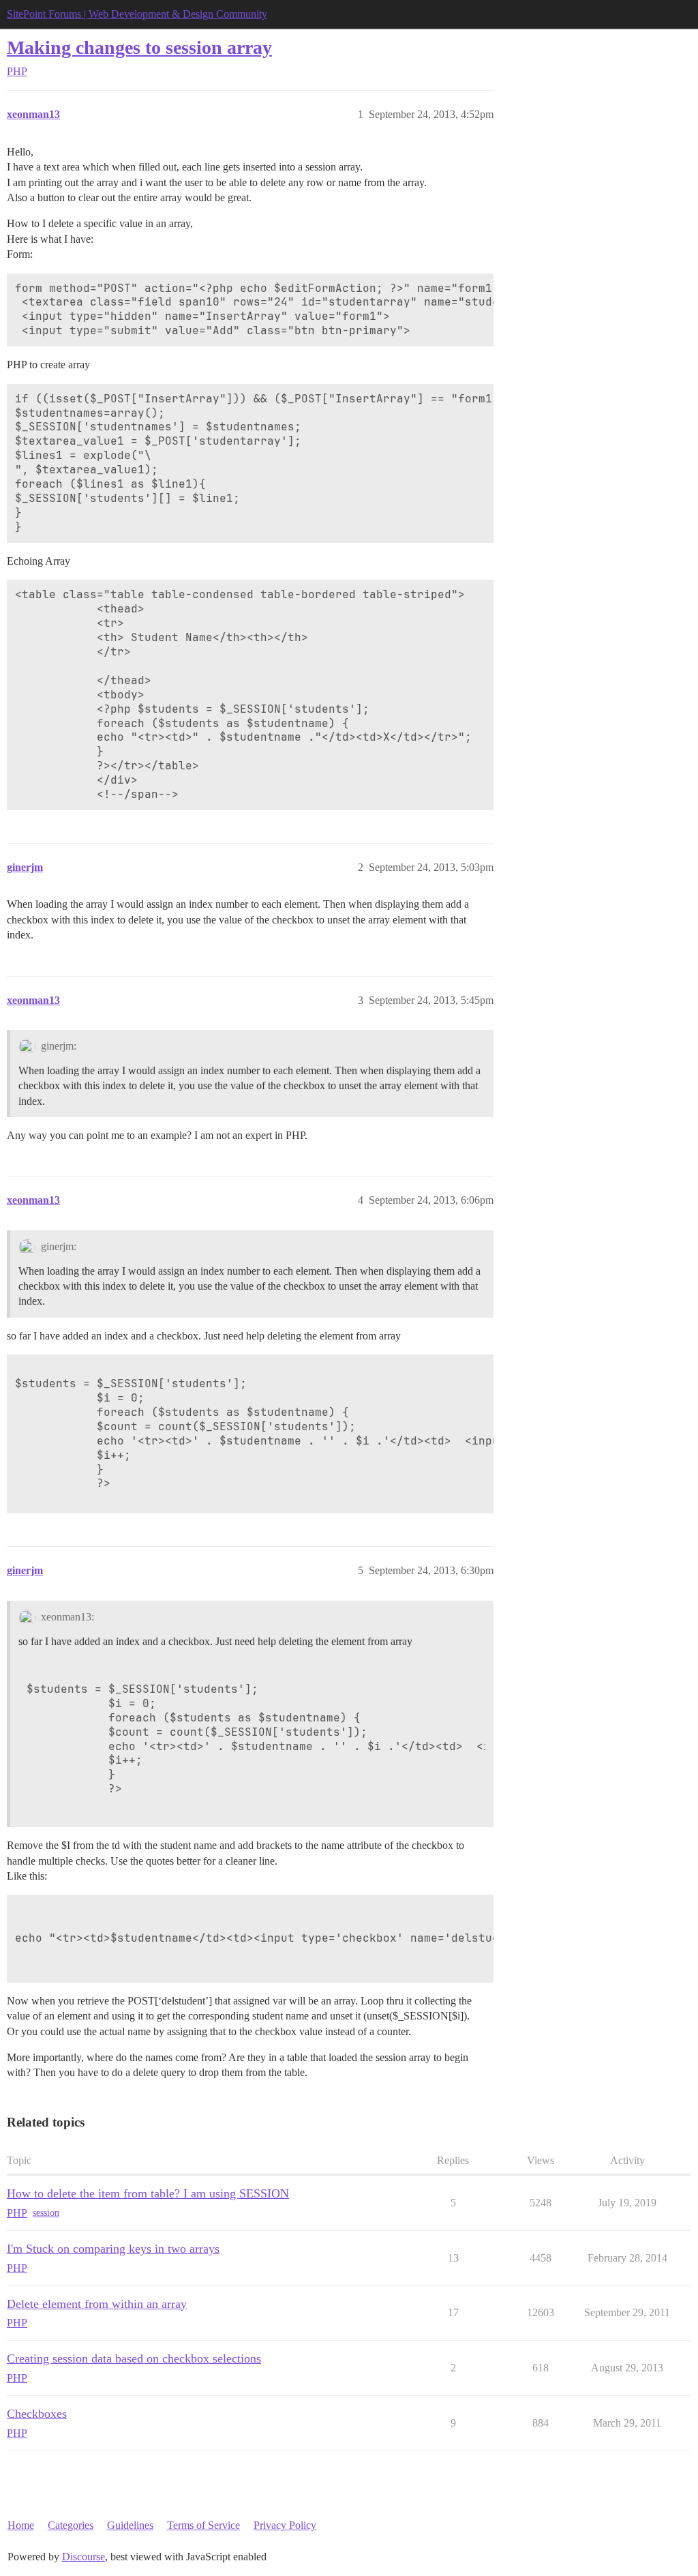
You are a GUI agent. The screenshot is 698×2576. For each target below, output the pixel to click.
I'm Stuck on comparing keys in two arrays (113, 2249)
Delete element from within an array (97, 2304)
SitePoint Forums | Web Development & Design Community (137, 14)
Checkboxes (37, 2414)
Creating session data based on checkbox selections (134, 2358)
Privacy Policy (285, 2525)
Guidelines (130, 2525)
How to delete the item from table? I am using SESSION (148, 2193)
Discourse (84, 2557)
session (46, 2213)
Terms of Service (203, 2525)
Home (21, 2525)
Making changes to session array (139, 47)
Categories (71, 2525)
